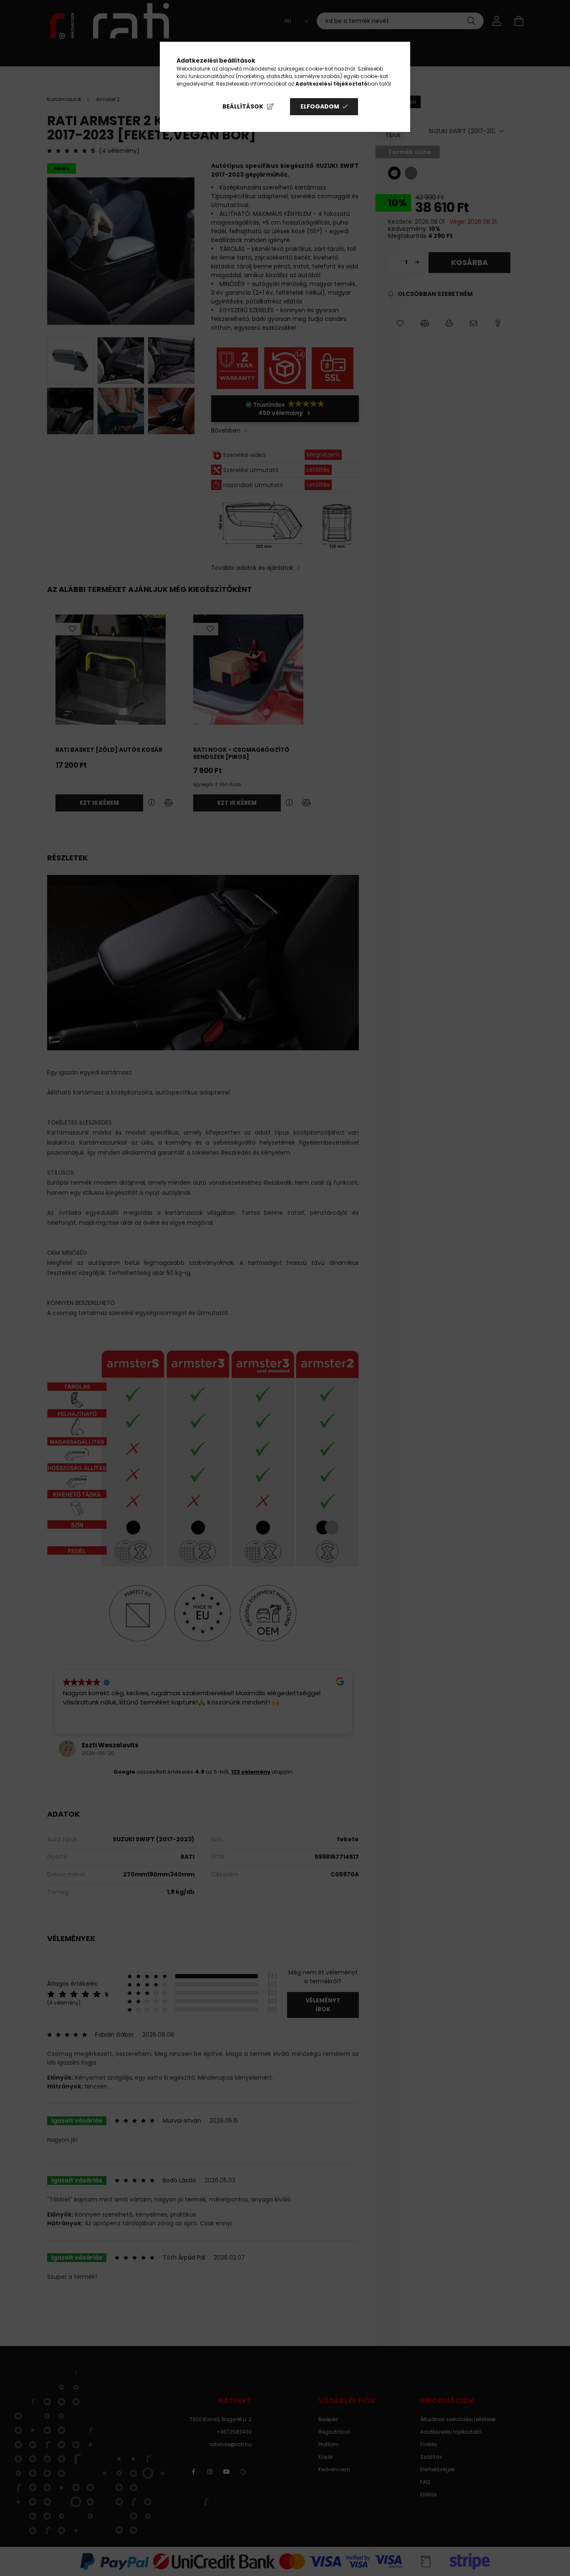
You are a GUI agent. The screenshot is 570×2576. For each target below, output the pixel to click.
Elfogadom (320, 106)
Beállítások (243, 106)
